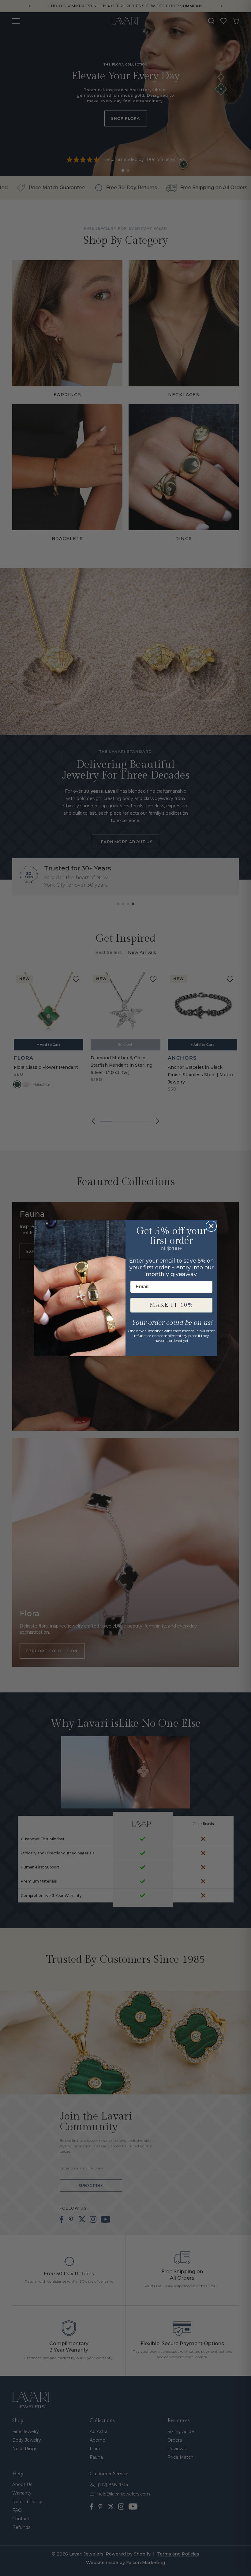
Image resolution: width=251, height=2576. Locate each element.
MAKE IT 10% (172, 1305)
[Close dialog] (211, 1226)
